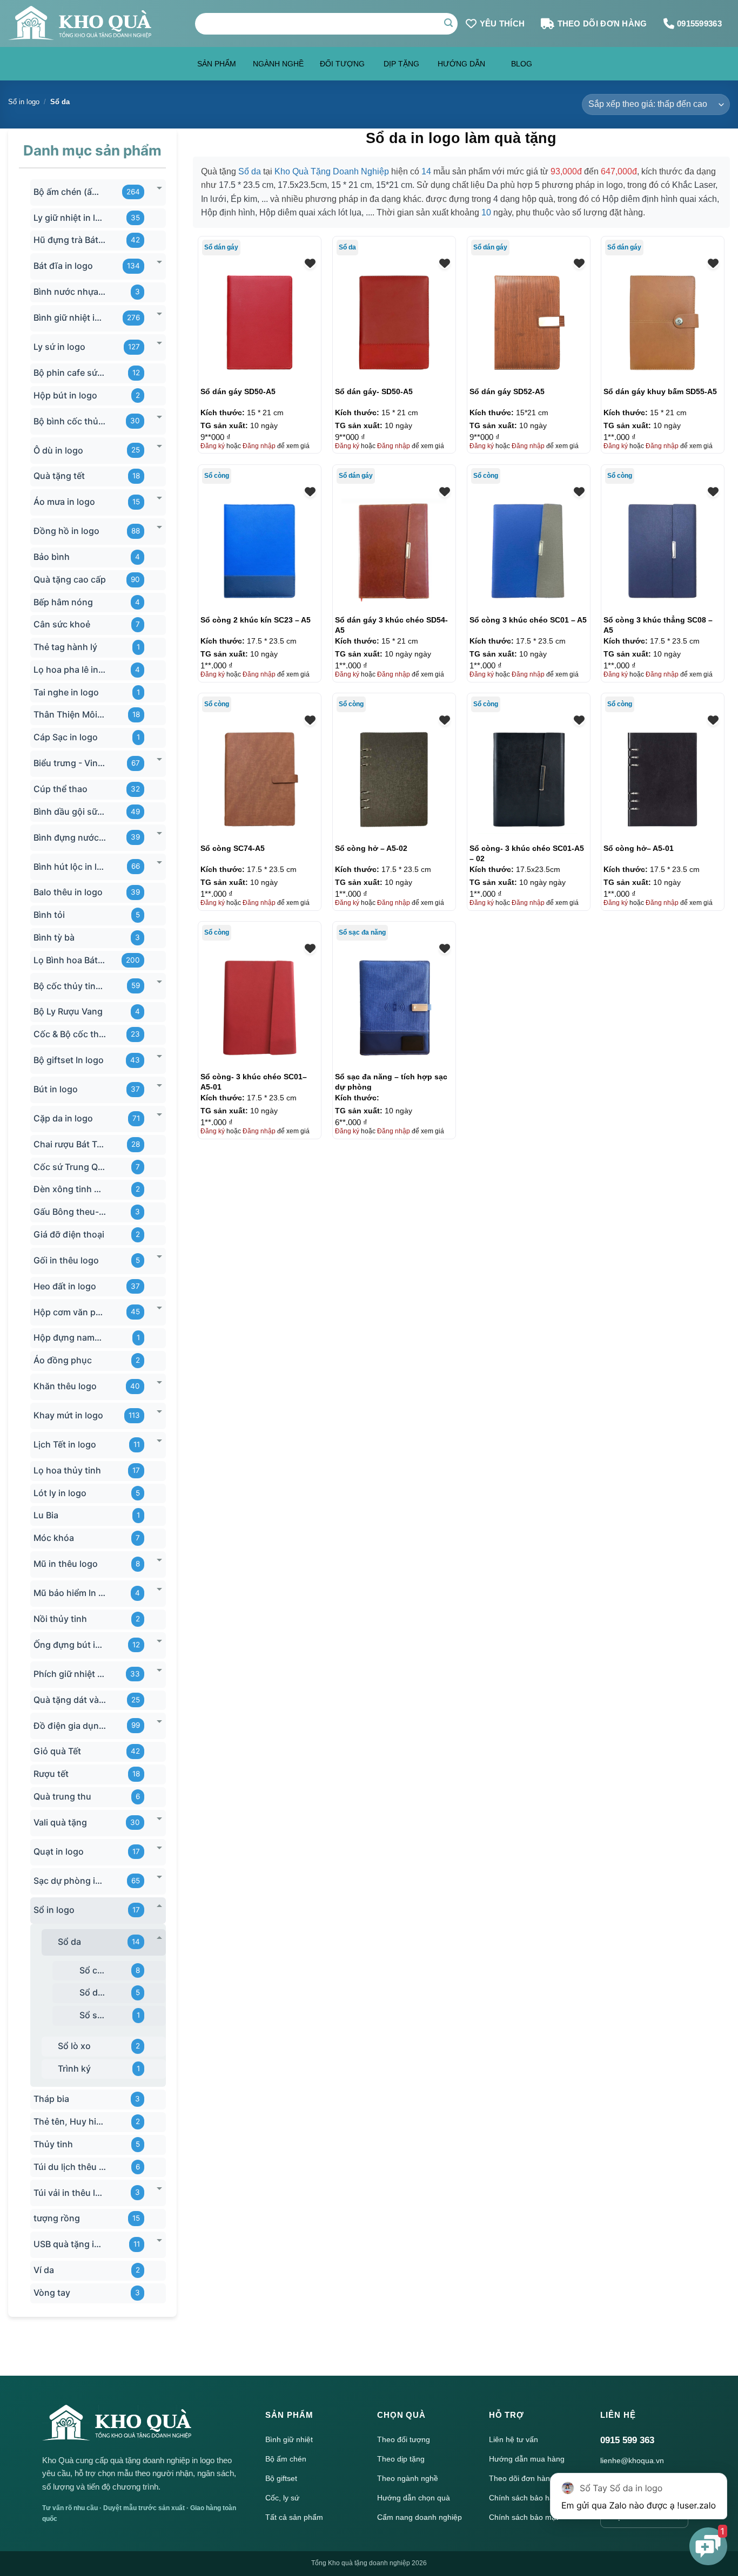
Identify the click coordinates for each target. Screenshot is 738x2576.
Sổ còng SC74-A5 (233, 848)
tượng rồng (57, 2219)
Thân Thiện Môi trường (70, 715)
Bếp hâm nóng (63, 602)
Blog (522, 64)
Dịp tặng (401, 64)
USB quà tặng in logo (70, 2244)
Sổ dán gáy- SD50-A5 (374, 391)
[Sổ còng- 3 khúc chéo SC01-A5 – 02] (529, 779)
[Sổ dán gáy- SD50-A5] (394, 323)
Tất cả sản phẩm (294, 2517)
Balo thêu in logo (68, 893)
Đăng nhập (259, 446)
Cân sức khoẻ (62, 625)
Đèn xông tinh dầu (70, 1189)
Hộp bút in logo (65, 395)
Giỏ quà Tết (57, 1752)
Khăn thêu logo (65, 1386)
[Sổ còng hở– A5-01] (663, 779)
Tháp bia (51, 2099)
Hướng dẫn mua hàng (527, 2459)
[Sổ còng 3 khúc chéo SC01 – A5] (529, 551)
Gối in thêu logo (66, 1260)
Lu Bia (46, 1516)
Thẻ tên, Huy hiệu (70, 2121)
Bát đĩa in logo (63, 266)
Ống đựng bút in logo (70, 1645)
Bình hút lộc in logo (70, 867)
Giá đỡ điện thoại (69, 1234)
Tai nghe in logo (66, 692)
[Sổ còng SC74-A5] (260, 779)
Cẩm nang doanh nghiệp (420, 2517)
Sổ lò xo (74, 2046)
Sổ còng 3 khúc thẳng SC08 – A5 (658, 625)
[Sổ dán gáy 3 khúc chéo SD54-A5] (394, 551)
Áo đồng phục (63, 1360)
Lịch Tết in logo (65, 1444)
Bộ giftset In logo (69, 1060)
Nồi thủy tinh (60, 1619)
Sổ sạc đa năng (93, 2015)
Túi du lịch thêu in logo (70, 2167)
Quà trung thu (62, 1796)
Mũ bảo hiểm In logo (70, 1593)
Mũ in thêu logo (66, 1564)
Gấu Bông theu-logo (70, 1212)
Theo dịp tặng (401, 2459)
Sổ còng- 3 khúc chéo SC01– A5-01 (254, 1081)
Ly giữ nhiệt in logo (70, 218)
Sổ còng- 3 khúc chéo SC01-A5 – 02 (527, 853)
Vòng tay (52, 2293)
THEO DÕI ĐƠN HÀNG (602, 23)
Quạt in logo (59, 1851)
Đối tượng (342, 64)
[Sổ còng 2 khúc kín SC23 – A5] (260, 551)
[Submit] (448, 24)
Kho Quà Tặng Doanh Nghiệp (332, 171)
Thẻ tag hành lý (65, 647)
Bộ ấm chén (286, 2459)
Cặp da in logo (63, 1118)
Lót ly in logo (60, 1493)
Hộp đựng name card (70, 1338)
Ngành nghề (278, 64)
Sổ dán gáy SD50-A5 (238, 391)
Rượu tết (51, 1774)
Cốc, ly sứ (282, 2498)
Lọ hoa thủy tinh (67, 1470)
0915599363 (699, 23)
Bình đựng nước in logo (70, 837)
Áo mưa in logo (64, 502)
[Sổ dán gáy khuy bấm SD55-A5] (663, 323)
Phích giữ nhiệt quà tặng (70, 1674)
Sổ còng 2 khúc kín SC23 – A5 (256, 620)
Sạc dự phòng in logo (70, 1881)
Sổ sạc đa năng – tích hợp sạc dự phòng (391, 1081)
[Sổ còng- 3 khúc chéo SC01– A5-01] (260, 1008)
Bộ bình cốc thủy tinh (70, 421)
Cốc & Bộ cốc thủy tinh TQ (70, 1034)
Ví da (44, 2270)
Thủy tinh (53, 2144)
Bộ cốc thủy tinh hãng (70, 986)
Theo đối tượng (404, 2439)
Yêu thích (502, 23)
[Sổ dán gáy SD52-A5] (529, 323)
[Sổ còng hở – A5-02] (394, 779)
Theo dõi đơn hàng (522, 2478)
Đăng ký (213, 446)
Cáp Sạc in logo (66, 737)
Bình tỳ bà (54, 937)
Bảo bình (52, 557)
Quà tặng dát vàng (70, 1700)
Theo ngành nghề (408, 2478)
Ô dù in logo (58, 450)
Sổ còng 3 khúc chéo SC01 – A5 (528, 620)
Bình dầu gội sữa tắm (70, 812)
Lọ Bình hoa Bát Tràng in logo (70, 960)
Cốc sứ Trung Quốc (70, 1167)
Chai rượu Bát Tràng (70, 1144)
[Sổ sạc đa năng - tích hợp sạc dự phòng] (394, 1008)
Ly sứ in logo (59, 347)
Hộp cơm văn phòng (70, 1312)
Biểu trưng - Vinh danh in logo (70, 763)
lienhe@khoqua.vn (632, 2460)
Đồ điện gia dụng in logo (70, 1726)
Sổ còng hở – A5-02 (371, 848)
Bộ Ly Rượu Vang (68, 1012)
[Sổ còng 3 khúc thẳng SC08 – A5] (663, 551)
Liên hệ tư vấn (514, 2439)
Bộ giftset (281, 2478)
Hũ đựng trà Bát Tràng (70, 240)
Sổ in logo (24, 102)
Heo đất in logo (65, 1286)
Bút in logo (56, 1089)
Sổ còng (93, 1970)
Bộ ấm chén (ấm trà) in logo (70, 192)
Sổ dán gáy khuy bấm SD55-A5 (660, 391)
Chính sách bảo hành (526, 2498)
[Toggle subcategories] (159, 188)
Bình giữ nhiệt (289, 2439)
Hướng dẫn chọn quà (414, 2498)
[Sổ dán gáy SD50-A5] (260, 323)
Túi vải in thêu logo (70, 2193)
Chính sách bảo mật (524, 2517)
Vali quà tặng (60, 1822)
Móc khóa (54, 1538)
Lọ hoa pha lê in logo (70, 670)
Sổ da (69, 1942)
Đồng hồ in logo (66, 531)
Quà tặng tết (59, 476)
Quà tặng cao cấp (70, 579)
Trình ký (74, 2068)
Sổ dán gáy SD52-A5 (507, 391)
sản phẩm (217, 64)
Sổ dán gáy (93, 1993)
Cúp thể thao (61, 789)
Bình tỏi (49, 915)
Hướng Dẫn (461, 64)
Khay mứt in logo (68, 1415)
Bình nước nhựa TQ (70, 292)
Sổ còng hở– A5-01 (639, 848)
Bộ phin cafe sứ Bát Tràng (70, 373)
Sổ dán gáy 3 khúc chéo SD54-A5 (391, 625)
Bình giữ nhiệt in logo (70, 317)
